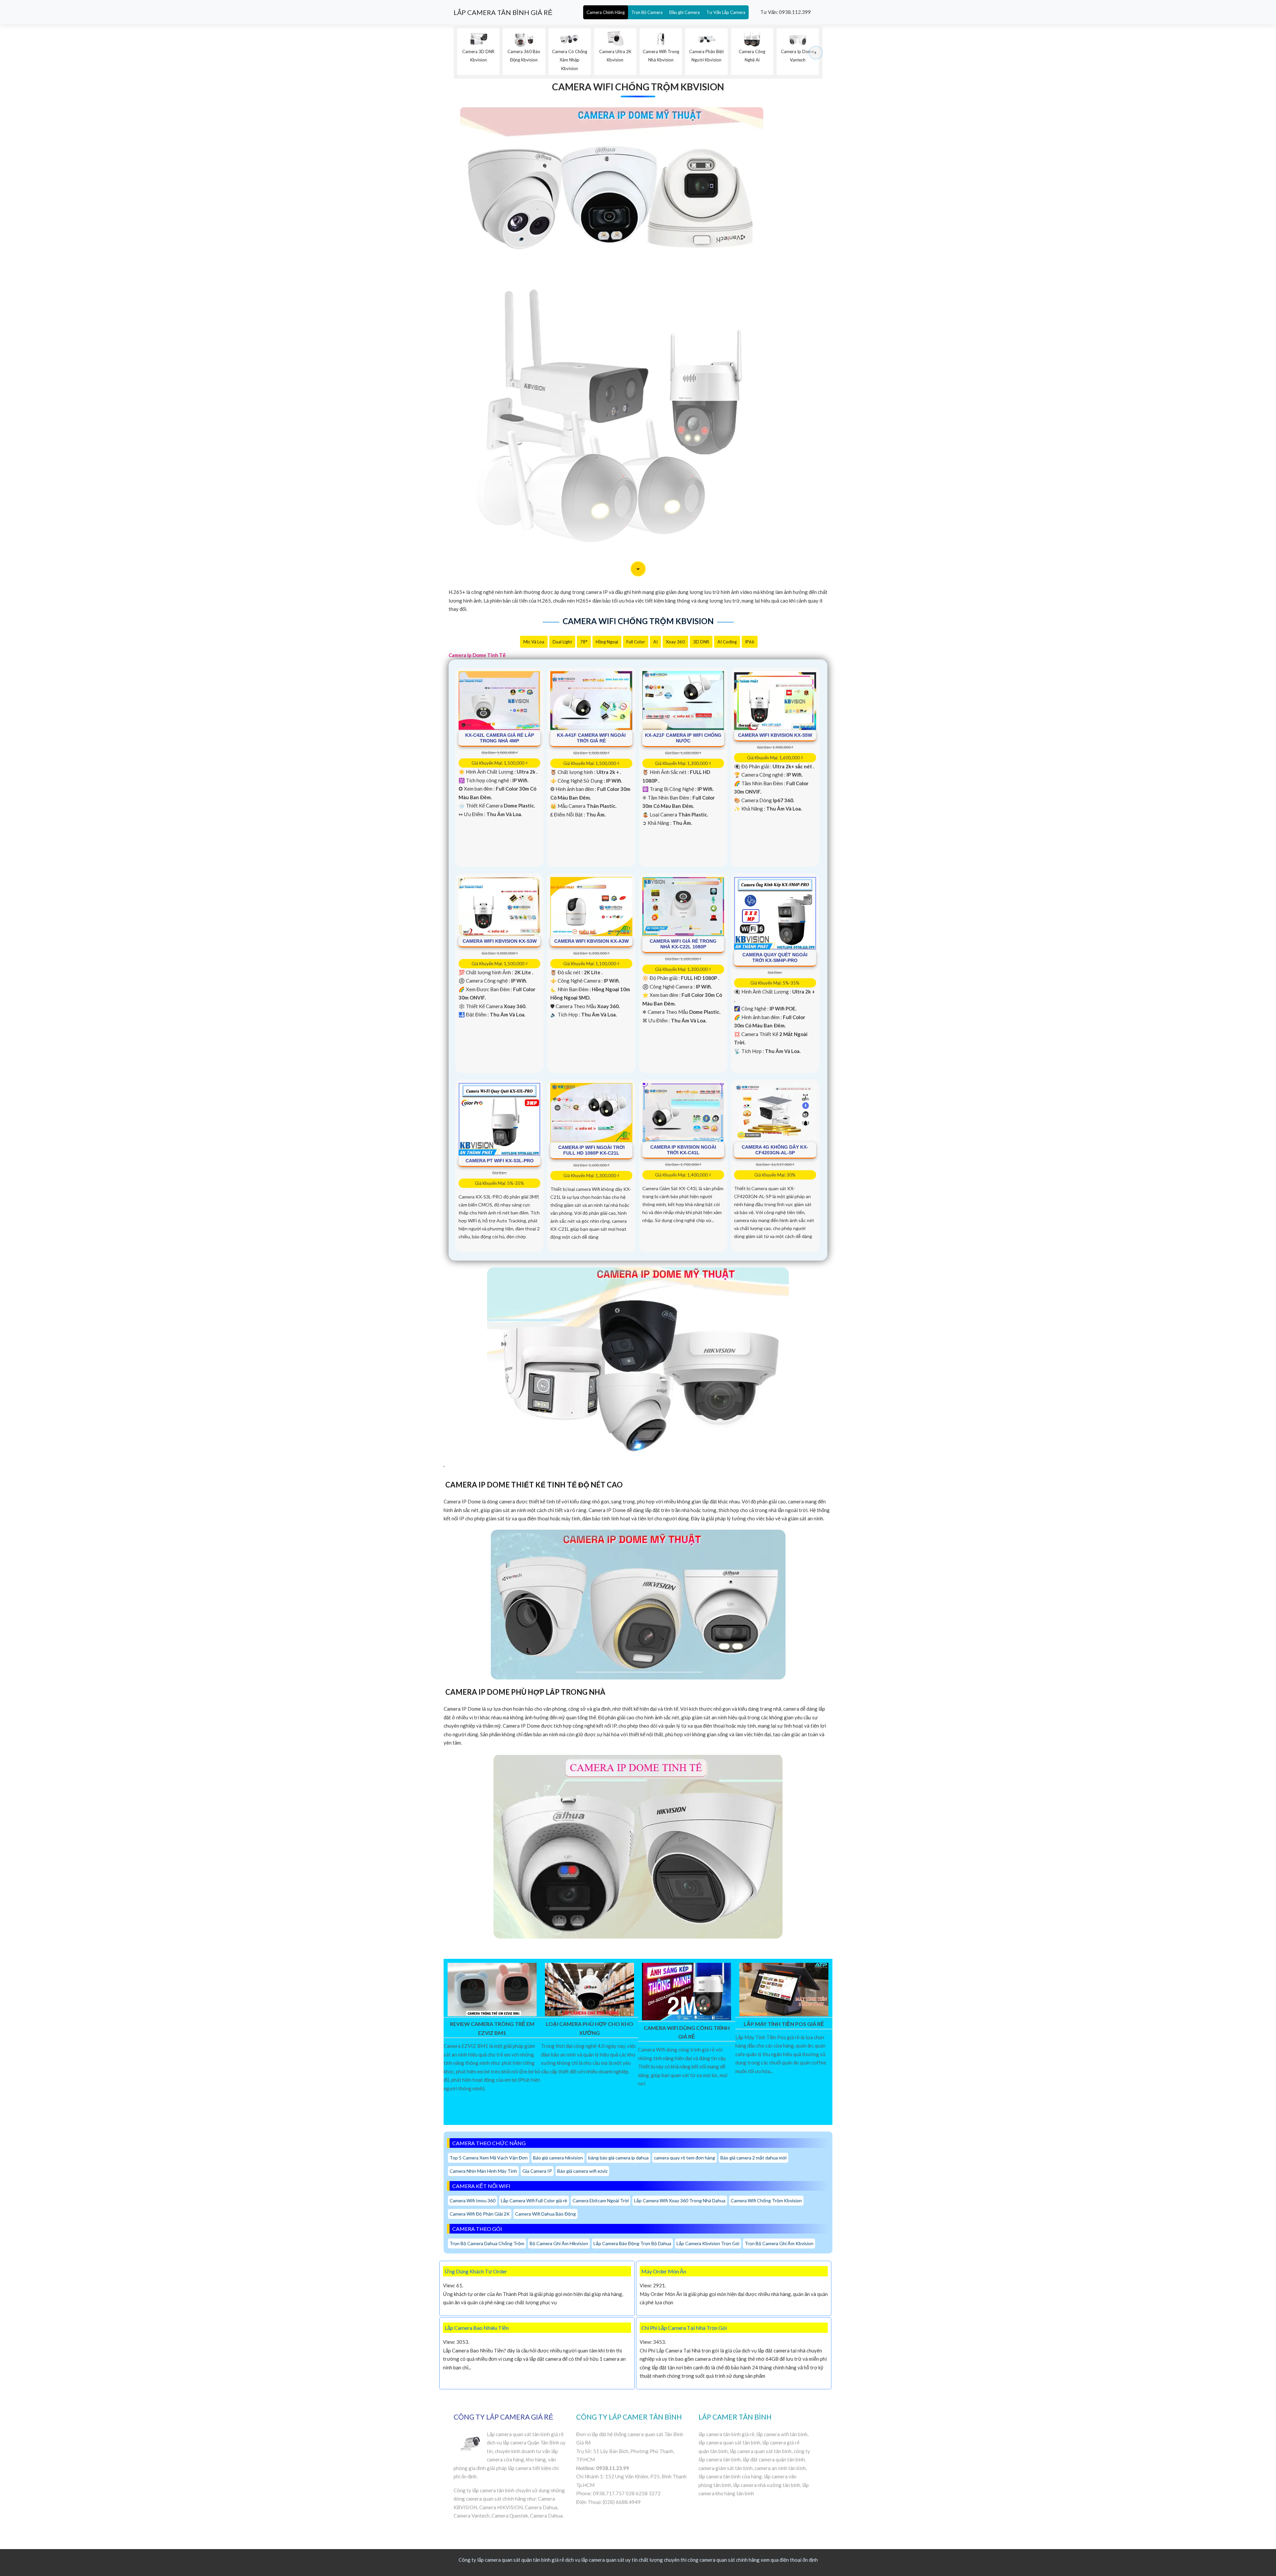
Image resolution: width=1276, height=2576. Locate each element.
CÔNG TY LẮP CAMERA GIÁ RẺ (503, 2417)
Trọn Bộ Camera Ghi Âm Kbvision (779, 2243)
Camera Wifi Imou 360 (473, 2200)
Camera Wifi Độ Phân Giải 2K (480, 2214)
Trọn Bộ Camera (647, 12)
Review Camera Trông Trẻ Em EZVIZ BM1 (492, 2028)
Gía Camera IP (537, 2171)
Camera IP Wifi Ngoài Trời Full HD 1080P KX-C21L (591, 1150)
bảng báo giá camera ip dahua (618, 2158)
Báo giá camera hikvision (558, 2158)
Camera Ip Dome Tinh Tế (477, 655)
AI (655, 642)
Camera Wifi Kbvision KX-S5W (775, 735)
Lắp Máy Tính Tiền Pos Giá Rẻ (784, 2024)
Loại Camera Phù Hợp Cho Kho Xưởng (589, 2028)
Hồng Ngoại (607, 642)
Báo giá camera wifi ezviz (582, 2171)
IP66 (750, 642)
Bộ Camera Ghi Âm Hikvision (559, 2243)
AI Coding (727, 642)
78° (584, 642)
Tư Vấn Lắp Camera (726, 12)
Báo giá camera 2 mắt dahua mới (753, 2158)
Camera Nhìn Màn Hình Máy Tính (483, 2171)
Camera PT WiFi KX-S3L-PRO (500, 1161)
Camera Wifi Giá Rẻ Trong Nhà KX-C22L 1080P (683, 944)
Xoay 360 (675, 642)
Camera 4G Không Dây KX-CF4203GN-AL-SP (775, 1150)
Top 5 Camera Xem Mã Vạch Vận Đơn (489, 2158)
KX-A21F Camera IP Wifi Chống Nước (683, 738)
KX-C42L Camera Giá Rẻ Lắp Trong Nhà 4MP (500, 738)
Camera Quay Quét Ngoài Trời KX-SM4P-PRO (775, 957)
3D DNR (701, 642)
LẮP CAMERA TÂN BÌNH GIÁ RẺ (503, 12)
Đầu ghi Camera (685, 12)
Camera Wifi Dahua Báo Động (545, 2214)
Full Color (636, 642)
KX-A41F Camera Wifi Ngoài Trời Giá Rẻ (591, 738)
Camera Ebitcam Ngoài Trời (601, 2200)
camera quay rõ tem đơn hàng (685, 2158)
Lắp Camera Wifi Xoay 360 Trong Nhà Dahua (680, 2200)
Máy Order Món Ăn (664, 2271)
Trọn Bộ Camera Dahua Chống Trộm (487, 2243)
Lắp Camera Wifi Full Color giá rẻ (534, 2200)
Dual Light (562, 642)
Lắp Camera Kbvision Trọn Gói (708, 2243)
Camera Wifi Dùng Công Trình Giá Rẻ (687, 2032)
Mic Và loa (534, 642)
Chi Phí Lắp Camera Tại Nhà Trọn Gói (684, 2328)
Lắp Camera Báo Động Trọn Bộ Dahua (632, 2243)
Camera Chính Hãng (606, 12)
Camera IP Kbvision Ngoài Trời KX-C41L (683, 1150)
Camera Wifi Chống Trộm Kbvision (638, 87)
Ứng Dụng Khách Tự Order (476, 2271)
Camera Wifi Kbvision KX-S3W (500, 941)
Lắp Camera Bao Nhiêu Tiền (477, 2328)
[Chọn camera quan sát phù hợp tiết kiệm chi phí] (816, 53)
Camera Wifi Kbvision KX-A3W (591, 941)
